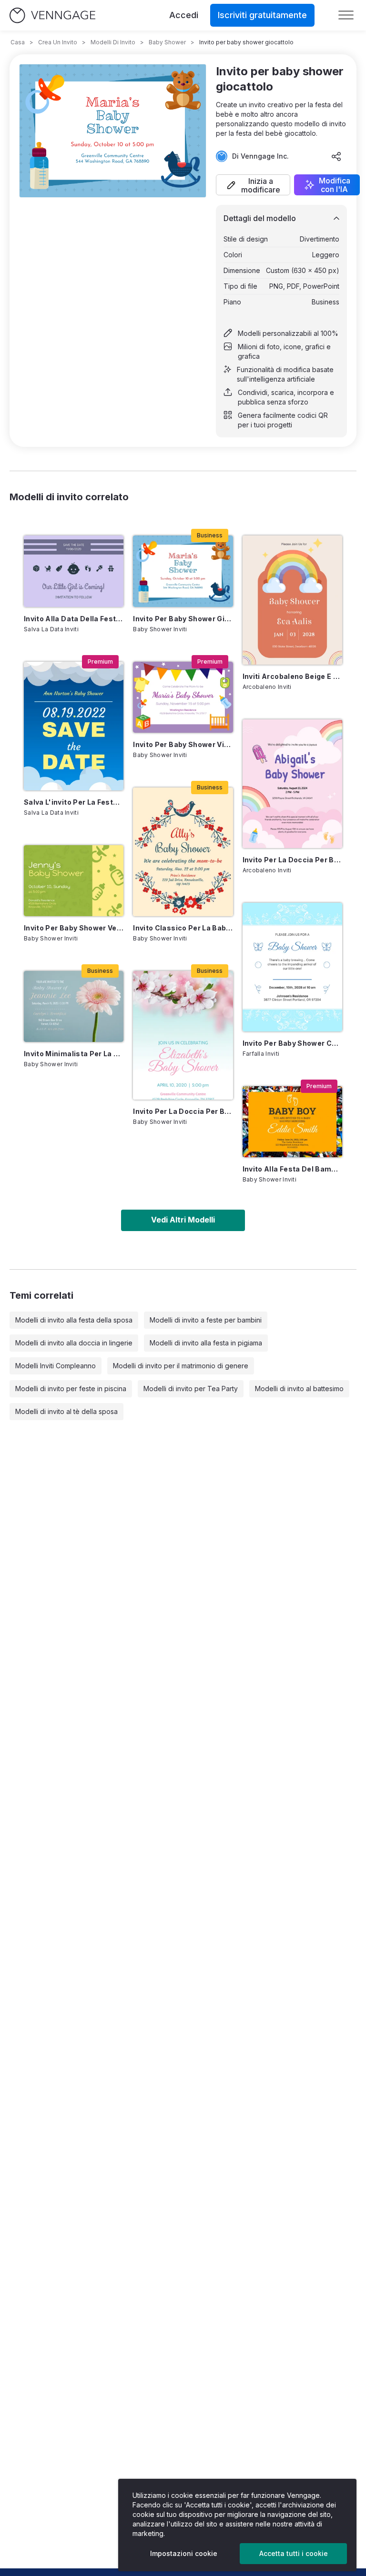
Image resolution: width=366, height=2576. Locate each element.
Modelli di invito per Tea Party (191, 1389)
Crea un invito (58, 42)
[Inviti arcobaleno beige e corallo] (292, 600)
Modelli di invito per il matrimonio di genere (181, 1366)
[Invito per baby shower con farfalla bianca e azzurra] (292, 967)
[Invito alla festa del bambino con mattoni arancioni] (292, 1122)
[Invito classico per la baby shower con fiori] (183, 852)
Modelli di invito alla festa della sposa (74, 1320)
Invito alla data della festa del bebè (74, 619)
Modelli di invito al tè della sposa (66, 1411)
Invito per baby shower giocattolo (183, 619)
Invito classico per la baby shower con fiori (183, 928)
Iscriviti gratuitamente (262, 15)
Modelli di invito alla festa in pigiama (206, 1343)
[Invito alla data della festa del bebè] (74, 571)
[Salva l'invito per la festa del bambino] (74, 726)
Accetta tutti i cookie (294, 2553)
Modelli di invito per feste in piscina (71, 1389)
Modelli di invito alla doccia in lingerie (74, 1343)
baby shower (167, 42)
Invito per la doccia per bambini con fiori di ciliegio (183, 1111)
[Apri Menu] (346, 15)
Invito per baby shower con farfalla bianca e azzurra (292, 1043)
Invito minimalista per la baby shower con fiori (74, 1054)
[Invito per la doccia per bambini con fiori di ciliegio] (183, 1035)
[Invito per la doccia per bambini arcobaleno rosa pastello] (292, 784)
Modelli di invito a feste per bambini (206, 1320)
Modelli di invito (113, 42)
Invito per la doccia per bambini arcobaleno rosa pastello (292, 860)
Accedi (184, 15)
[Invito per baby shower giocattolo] (183, 571)
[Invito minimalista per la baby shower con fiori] (74, 1006)
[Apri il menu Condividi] (336, 156)
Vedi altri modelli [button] (183, 1220)
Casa (18, 42)
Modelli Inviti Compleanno (56, 1366)
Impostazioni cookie (184, 2553)
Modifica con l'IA (335, 185)
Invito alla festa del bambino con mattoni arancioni (292, 1169)
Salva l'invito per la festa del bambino (74, 802)
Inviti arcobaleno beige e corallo (292, 676)
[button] (253, 185)
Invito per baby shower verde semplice (74, 928)
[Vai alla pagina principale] (52, 15)
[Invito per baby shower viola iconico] (183, 697)
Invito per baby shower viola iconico (183, 744)
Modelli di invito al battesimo (299, 1389)
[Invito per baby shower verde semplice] (74, 881)
